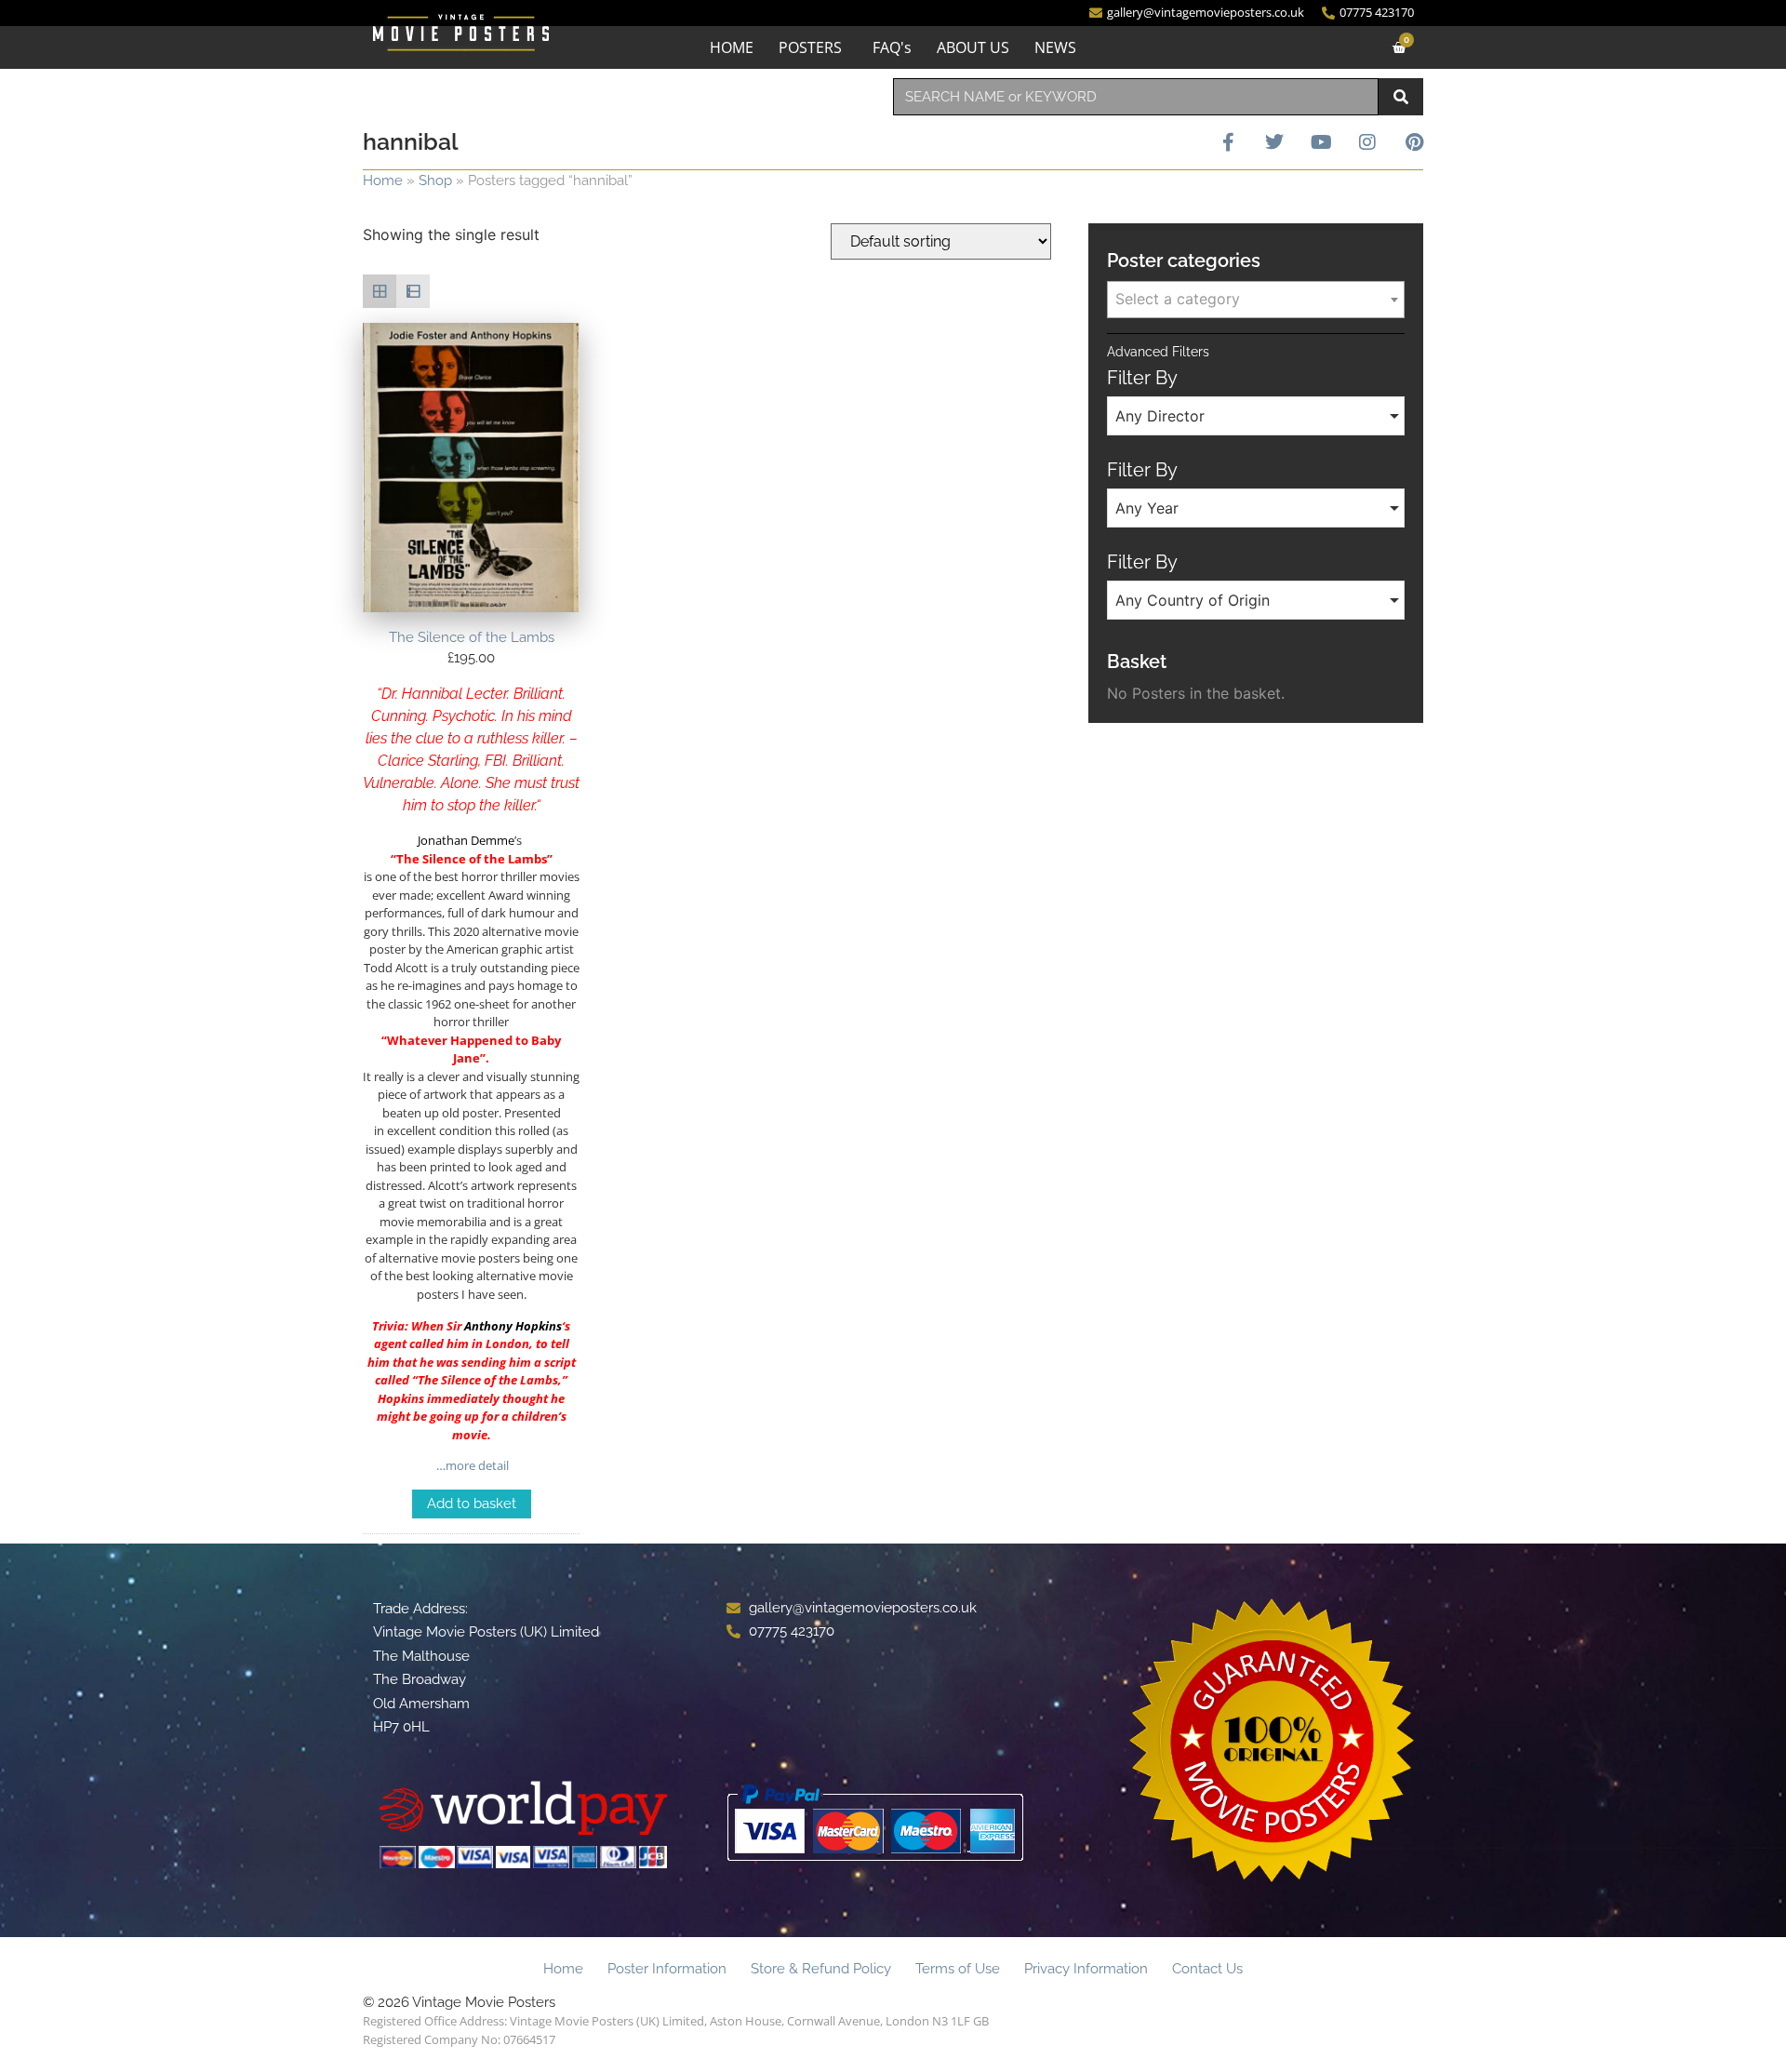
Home (383, 180)
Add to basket (472, 1504)
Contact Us (1207, 1969)
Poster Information (667, 1969)
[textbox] (1256, 299)
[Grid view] (380, 291)
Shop (435, 180)
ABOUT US (973, 47)
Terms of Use (958, 1969)
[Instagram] (1367, 142)
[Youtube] (1321, 142)
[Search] (1401, 97)
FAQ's (892, 47)
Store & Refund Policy (821, 1969)
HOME (732, 47)
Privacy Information (1086, 1969)
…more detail (471, 1465)
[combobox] (1136, 97)
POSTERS (810, 47)
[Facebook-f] (1228, 142)
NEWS (1055, 47)
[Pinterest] (1414, 142)
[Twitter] (1274, 142)
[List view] (413, 291)
